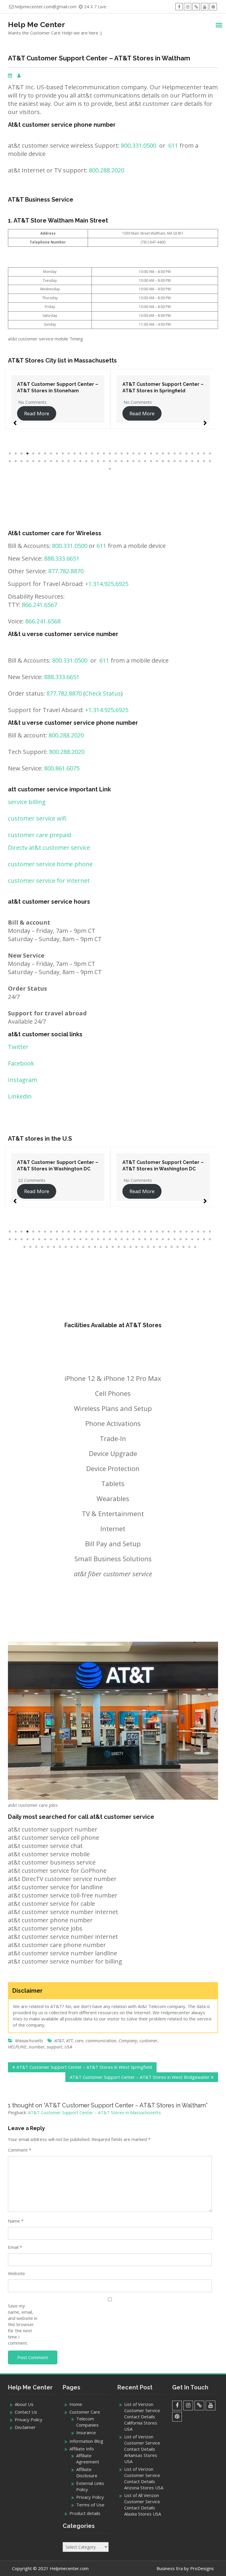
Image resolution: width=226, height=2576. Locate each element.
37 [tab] (16, 461)
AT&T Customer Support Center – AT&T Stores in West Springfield (84, 2067)
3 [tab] (22, 454)
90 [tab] (137, 1247)
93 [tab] (154, 1247)
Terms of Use (90, 2505)
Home (76, 2404)
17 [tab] (104, 454)
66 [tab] (187, 461)
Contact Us (26, 2412)
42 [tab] (45, 461)
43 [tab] (51, 461)
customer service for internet (49, 881)
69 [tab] (204, 461)
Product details (85, 2513)
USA (68, 2047)
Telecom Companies (87, 2422)
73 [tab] (36, 1247)
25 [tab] (151, 454)
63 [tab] (169, 461)
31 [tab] (187, 454)
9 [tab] (57, 454)
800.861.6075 (62, 768)
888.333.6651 (62, 558)
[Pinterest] (213, 7)
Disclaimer (25, 2427)
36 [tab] (10, 461)
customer (148, 2040)
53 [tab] (110, 461)
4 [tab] (28, 454)
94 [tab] (160, 1247)
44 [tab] (57, 461)
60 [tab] (151, 461)
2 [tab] (16, 454)
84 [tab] (101, 1247)
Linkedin (20, 1096)
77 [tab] (60, 1247)
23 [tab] (139, 454)
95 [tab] (166, 1247)
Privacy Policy (29, 2419)
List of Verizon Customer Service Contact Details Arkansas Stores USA (142, 2449)
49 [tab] (87, 461)
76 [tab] (54, 1247)
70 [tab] (210, 461)
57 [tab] (134, 461)
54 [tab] (116, 461)
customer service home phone (50, 864)
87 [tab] (119, 1247)
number (37, 2047)
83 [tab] (95, 1247)
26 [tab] (157, 454)
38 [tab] (22, 461)
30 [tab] (181, 454)
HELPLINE (17, 2047)
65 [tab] (181, 461)
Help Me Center (36, 24)
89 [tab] (131, 1247)
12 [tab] (75, 454)
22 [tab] (134, 454)
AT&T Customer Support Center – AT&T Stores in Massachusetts (94, 2112)
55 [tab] (122, 461)
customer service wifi (37, 818)
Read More (37, 413)
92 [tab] (148, 1247)
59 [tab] (145, 461)
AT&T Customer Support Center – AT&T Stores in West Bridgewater (140, 2077)
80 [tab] (78, 1247)
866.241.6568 (43, 621)
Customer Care (85, 2412)
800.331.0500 (139, 145)
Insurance (86, 2432)
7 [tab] (45, 454)
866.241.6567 (39, 605)
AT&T (59, 2040)
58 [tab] (139, 461)
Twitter (18, 1047)
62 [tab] (163, 461)
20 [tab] (122, 454)
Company (128, 2040)
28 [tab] (169, 454)
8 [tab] (51, 454)
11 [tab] (69, 454)
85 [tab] (107, 1247)
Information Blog (86, 2441)
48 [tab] (81, 461)
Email (15, 2247)
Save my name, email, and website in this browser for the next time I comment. (23, 2324)
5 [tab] (34, 454)
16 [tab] (98, 454)
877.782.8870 (66, 571)
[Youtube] (205, 7)
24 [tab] (145, 454)
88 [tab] (125, 1247)
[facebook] (179, 7)
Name (16, 2221)
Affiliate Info (82, 2449)
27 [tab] (163, 454)
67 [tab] (192, 461)
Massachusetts (29, 2040)
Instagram (23, 1080)
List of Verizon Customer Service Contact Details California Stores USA (142, 2417)
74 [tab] (42, 1247)
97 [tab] (178, 1247)
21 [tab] (128, 454)
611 (173, 145)
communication (101, 2040)
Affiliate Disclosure (87, 2472)
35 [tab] (210, 454)
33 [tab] (198, 454)
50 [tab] (92, 461)
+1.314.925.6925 (107, 584)
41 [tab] (39, 461)
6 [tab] (39, 454)
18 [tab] (110, 454)
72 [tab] (31, 1247)
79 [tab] (72, 1247)
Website (16, 2273)
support (54, 2047)
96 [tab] (172, 1247)
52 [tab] (104, 461)
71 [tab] (110, 469)
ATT (69, 2040)
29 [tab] (175, 454)
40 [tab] (34, 461)
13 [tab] (81, 454)
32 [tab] (192, 454)
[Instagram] (188, 7)
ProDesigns (202, 2568)
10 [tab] (63, 454)
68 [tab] (198, 461)
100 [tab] (195, 1247)
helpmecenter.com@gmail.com (46, 6)
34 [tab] (204, 454)
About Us (24, 2404)
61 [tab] (157, 461)
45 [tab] (63, 461)
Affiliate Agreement (88, 2459)
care (79, 2040)
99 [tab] (190, 1247)
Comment (20, 2150)
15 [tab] (92, 454)
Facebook (21, 1063)
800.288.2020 (107, 170)
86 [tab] (113, 1247)
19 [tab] (116, 454)
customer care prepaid (40, 835)
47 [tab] (75, 461)
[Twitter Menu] (196, 7)
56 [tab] (128, 461)
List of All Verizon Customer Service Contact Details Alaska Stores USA (143, 2505)
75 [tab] (48, 1247)
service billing (27, 802)
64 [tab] (175, 461)
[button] (15, 420)
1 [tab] (10, 454)
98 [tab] (184, 1247)
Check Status (103, 693)
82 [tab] (89, 1247)
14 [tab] (87, 454)
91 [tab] (142, 1247)
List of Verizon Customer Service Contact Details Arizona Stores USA (144, 2478)
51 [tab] (98, 461)
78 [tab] (66, 1247)
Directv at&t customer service (49, 848)
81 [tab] (84, 1247)
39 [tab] (28, 461)
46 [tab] (69, 461)
